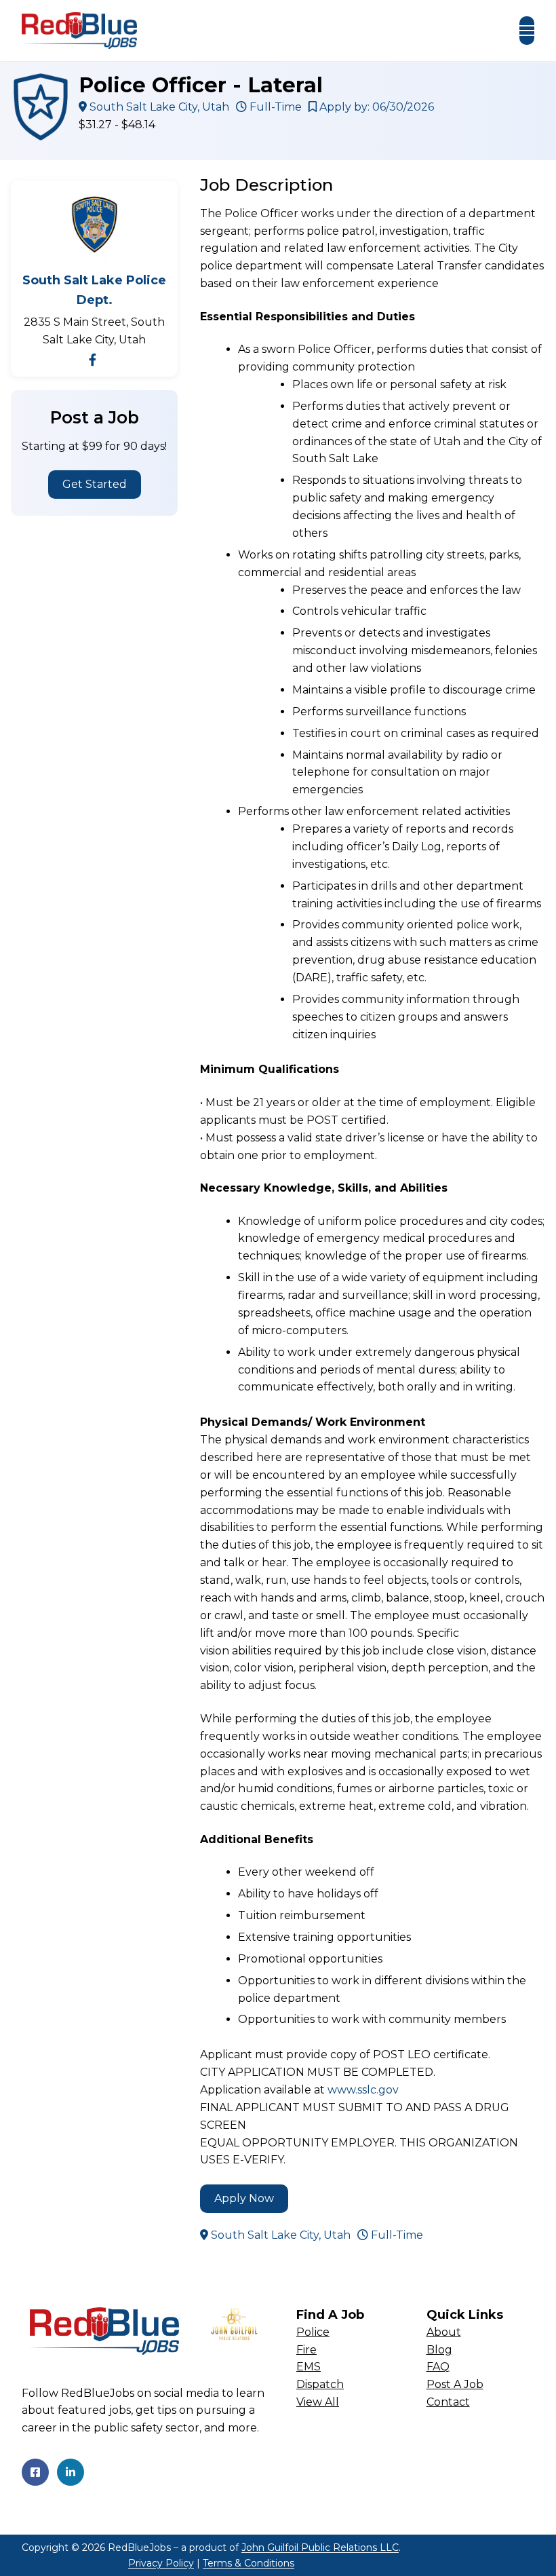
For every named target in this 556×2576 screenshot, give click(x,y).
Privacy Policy (161, 2563)
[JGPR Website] (234, 2324)
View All (318, 2402)
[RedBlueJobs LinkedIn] (71, 2472)
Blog (439, 2350)
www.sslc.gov (363, 2090)
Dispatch (320, 2384)
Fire (306, 2350)
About (444, 2332)
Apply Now (244, 2198)
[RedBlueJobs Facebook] (35, 2472)
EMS (309, 2367)
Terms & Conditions (249, 2563)
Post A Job (455, 2384)
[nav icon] (527, 31)
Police (313, 2332)
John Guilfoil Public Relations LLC (320, 2547)
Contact (448, 2402)
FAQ (438, 2367)
